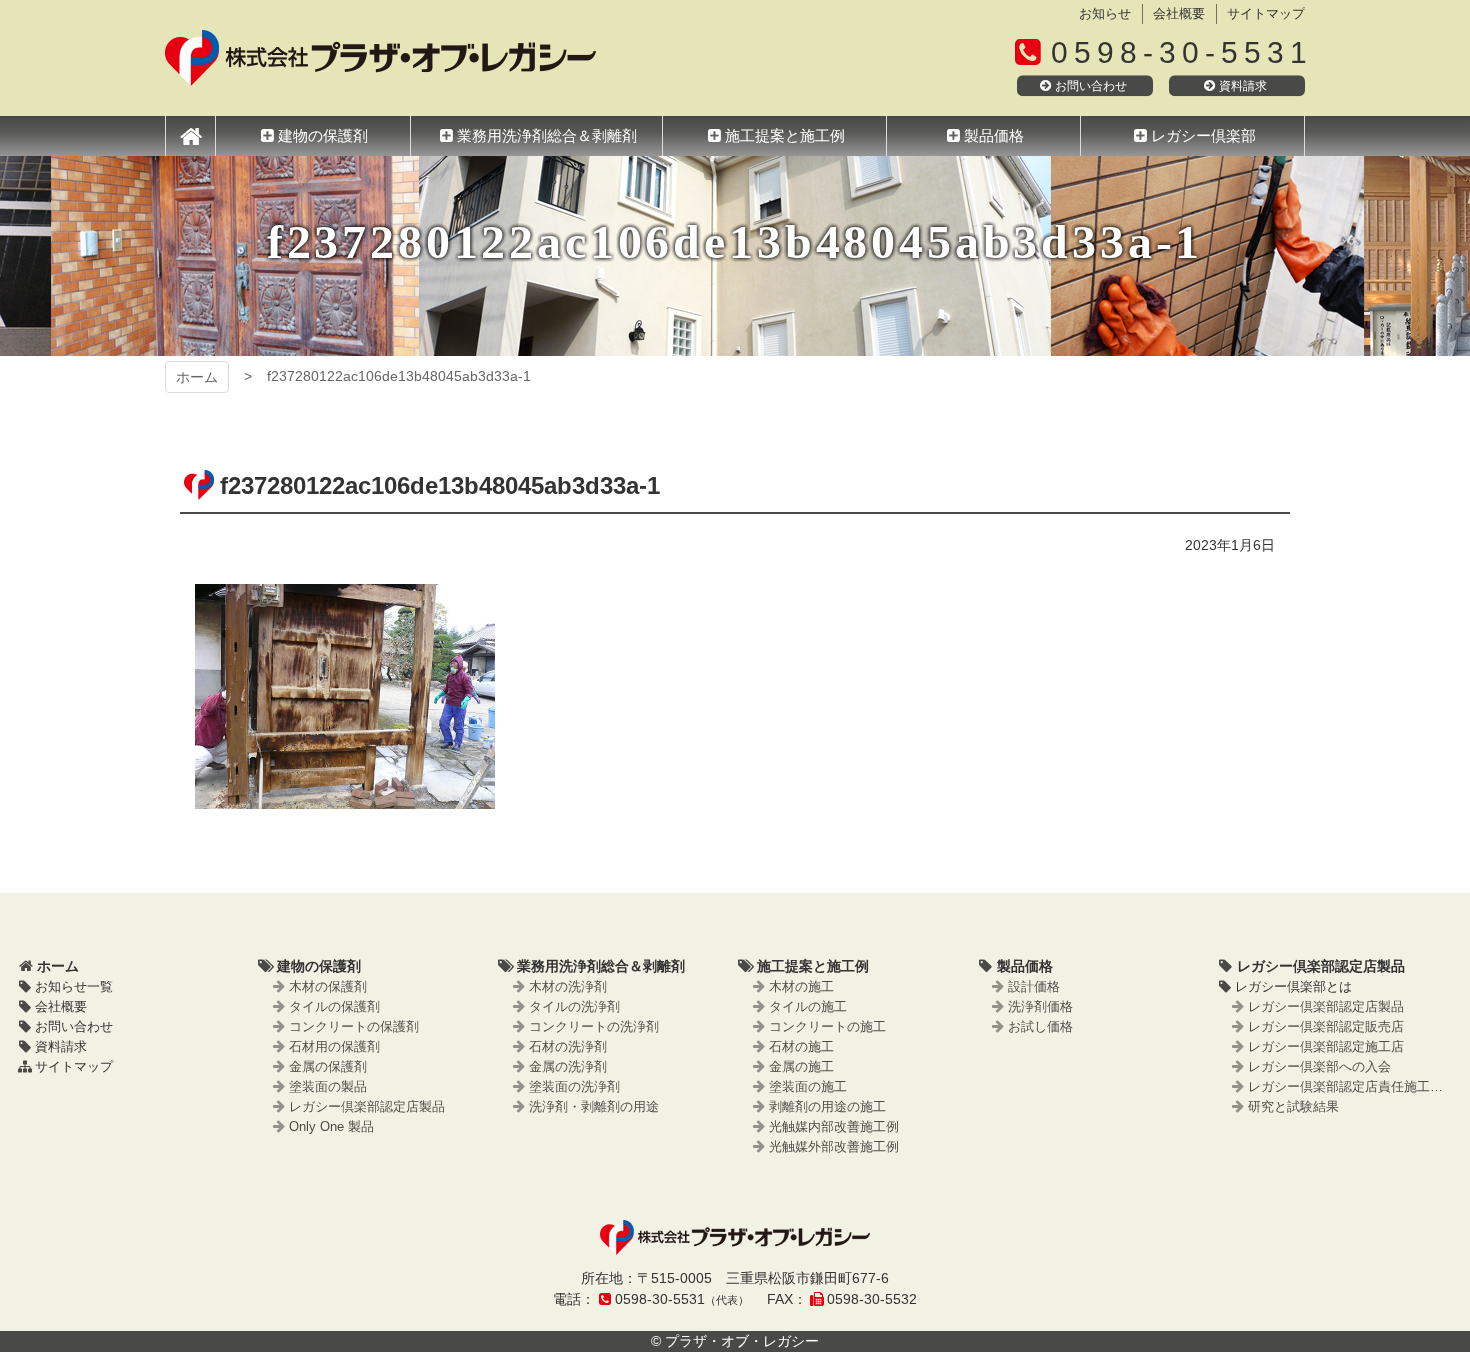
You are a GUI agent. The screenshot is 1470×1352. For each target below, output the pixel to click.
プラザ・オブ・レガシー (380, 58)
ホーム (197, 377)
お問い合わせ (1091, 86)
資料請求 (1243, 86)
